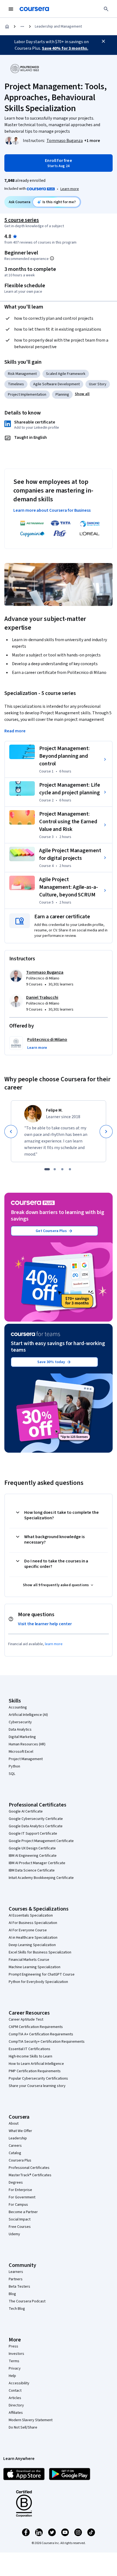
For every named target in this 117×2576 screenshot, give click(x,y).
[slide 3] (62, 1169)
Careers (15, 2146)
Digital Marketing (22, 1737)
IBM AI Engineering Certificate (33, 1856)
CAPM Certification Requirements (36, 2027)
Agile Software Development (56, 384)
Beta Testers (19, 2287)
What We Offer (20, 2131)
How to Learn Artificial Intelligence (36, 2064)
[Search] (106, 9)
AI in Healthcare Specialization (33, 1938)
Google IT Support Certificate (33, 1834)
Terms (14, 2361)
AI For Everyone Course (28, 1930)
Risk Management (22, 374)
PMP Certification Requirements (35, 2071)
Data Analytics (20, 1730)
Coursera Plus (20, 2160)
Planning (62, 395)
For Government (22, 2197)
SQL (12, 1774)
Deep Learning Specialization (32, 1945)
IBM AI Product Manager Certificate (37, 1863)
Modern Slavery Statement (31, 2420)
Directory (16, 2405)
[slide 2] (55, 1169)
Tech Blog (17, 2309)
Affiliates (16, 2413)
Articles (15, 2398)
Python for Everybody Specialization (38, 1982)
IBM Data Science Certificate (32, 1870)
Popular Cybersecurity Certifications (38, 2078)
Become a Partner (23, 2212)
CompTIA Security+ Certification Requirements (47, 2042)
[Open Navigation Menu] (11, 9)
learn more (54, 1644)
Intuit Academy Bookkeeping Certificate (41, 1878)
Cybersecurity (20, 1722)
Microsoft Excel (21, 1752)
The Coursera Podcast (27, 2301)
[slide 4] (70, 1169)
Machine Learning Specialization (35, 1967)
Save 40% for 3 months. (65, 48)
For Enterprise (20, 2190)
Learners (16, 2272)
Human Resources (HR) (27, 1744)
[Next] (106, 1132)
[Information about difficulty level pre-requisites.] (52, 258)
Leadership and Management (58, 26)
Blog (12, 2294)
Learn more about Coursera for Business (52, 510)
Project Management (26, 1759)
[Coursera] (34, 9)
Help (12, 2376)
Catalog (15, 2153)
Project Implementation (27, 395)
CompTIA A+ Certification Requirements (41, 2034)
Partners (16, 2279)
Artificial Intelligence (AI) (28, 1715)
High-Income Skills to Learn (30, 2056)
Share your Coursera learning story (37, 2086)
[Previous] (11, 1132)
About (14, 2124)
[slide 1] (47, 1169)
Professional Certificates (29, 2168)
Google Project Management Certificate (41, 1841)
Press (13, 2346)
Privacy (15, 2368)
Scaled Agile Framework (66, 374)
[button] (92, 141)
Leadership (18, 2138)
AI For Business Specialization (33, 1923)
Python (14, 1766)
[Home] (7, 26)
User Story (98, 384)
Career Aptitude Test (26, 2020)
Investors (16, 2354)
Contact (15, 2391)
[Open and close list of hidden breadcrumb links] (22, 26)
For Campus (18, 2205)
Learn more (70, 189)
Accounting (18, 1707)
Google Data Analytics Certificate (36, 1826)
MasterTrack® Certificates (30, 2175)
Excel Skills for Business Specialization (40, 1952)
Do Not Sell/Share (23, 2427)
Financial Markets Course (29, 1960)
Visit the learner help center (45, 1624)
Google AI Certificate (26, 1811)
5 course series (22, 220)
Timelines (16, 384)
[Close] (103, 41)
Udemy (14, 2234)
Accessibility (19, 2383)
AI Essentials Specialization (31, 1915)
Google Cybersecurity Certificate (36, 1819)
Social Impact (20, 2219)
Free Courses (20, 2227)
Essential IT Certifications (30, 2049)
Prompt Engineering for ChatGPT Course (42, 1974)
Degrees (16, 2183)
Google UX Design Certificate (32, 1848)
